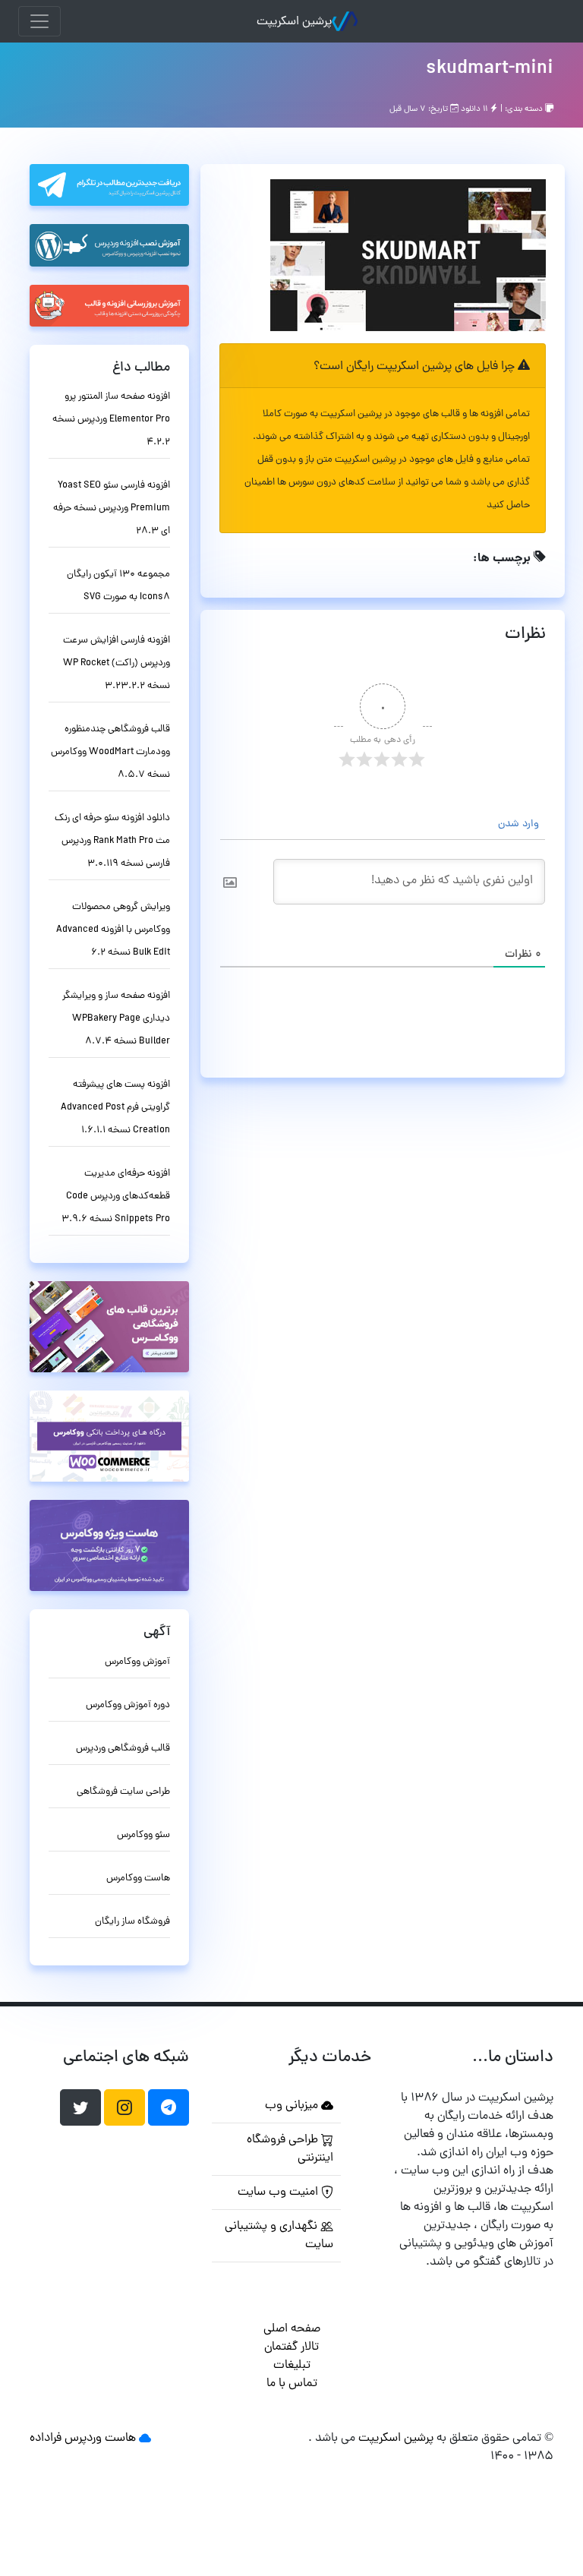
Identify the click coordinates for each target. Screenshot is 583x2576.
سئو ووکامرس (143, 1835)
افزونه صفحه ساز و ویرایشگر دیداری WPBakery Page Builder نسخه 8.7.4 (116, 1019)
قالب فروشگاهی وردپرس (123, 1749)
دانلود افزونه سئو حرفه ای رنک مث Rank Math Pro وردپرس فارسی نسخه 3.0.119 (112, 841)
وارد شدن (520, 824)
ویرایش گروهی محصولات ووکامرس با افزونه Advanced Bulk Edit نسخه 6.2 (113, 930)
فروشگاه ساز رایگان (132, 1922)
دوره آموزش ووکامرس (128, 1705)
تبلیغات (292, 2366)
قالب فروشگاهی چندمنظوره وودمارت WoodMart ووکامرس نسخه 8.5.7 (110, 752)
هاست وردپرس (100, 2439)
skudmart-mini (490, 69)
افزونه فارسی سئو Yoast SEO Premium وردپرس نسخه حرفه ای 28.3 (112, 508)
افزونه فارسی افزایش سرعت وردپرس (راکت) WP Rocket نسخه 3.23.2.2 (117, 663)
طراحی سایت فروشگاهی (123, 1792)
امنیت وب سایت (279, 2192)
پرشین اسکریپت (294, 22)
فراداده (46, 2439)
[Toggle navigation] (39, 21)
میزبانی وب (293, 2106)
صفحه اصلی (292, 2329)
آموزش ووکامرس (137, 1662)
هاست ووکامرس (138, 1878)
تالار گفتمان (291, 2347)
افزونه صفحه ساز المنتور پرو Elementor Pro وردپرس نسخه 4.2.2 (111, 420)
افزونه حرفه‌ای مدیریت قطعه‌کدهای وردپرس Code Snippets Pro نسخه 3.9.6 (116, 1196)
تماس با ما (292, 2384)
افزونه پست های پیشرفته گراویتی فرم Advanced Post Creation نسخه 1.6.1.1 (115, 1108)
